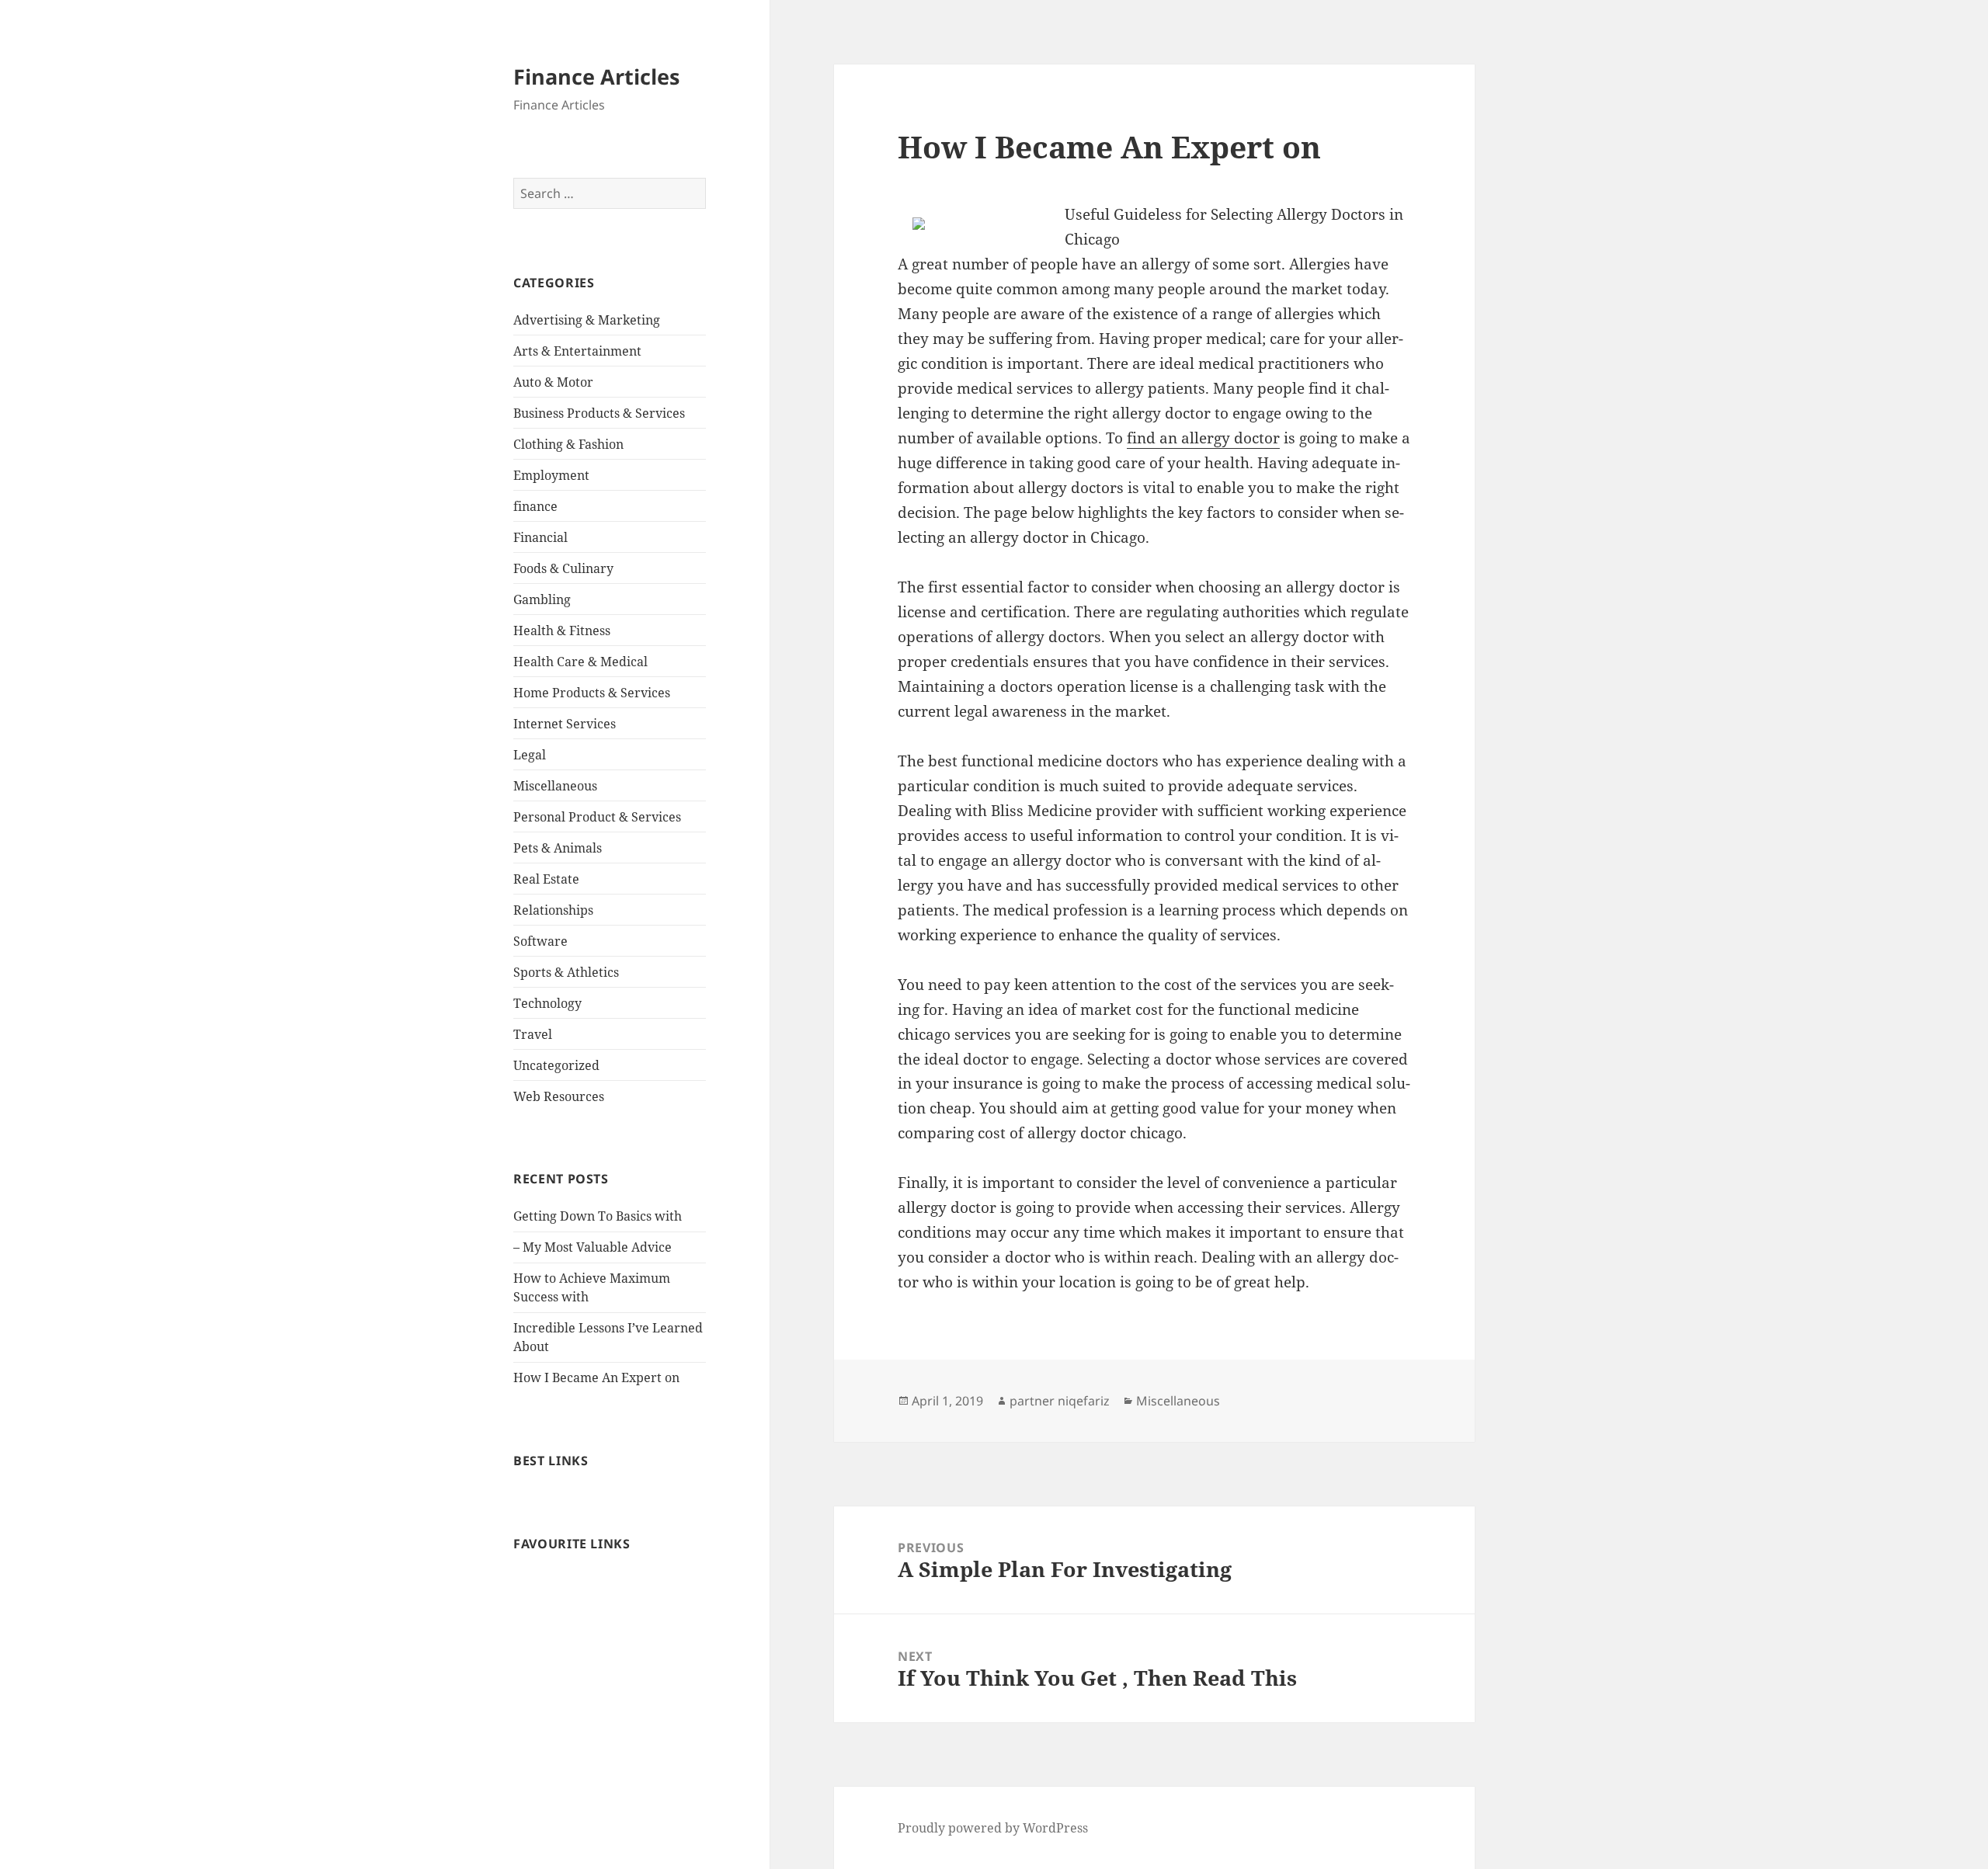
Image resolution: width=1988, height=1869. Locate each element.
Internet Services (565, 724)
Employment (551, 475)
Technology (547, 1003)
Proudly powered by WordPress (993, 1828)
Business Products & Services (599, 413)
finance (535, 506)
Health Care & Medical (580, 662)
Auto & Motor (553, 382)
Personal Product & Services (597, 817)
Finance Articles (596, 76)
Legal (530, 755)
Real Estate (546, 879)
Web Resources (559, 1096)
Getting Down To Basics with (598, 1216)
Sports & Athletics (566, 972)
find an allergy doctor (1203, 438)
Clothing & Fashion (568, 444)
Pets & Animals (558, 848)
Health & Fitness (562, 631)
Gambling (542, 599)
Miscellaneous (555, 786)
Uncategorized (556, 1065)
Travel (533, 1034)
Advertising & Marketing (587, 320)
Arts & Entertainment (577, 351)
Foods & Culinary (563, 568)
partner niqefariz (1060, 1401)
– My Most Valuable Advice (593, 1247)
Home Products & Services (592, 693)
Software (540, 941)
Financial (540, 537)
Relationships (553, 910)
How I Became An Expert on (596, 1377)
